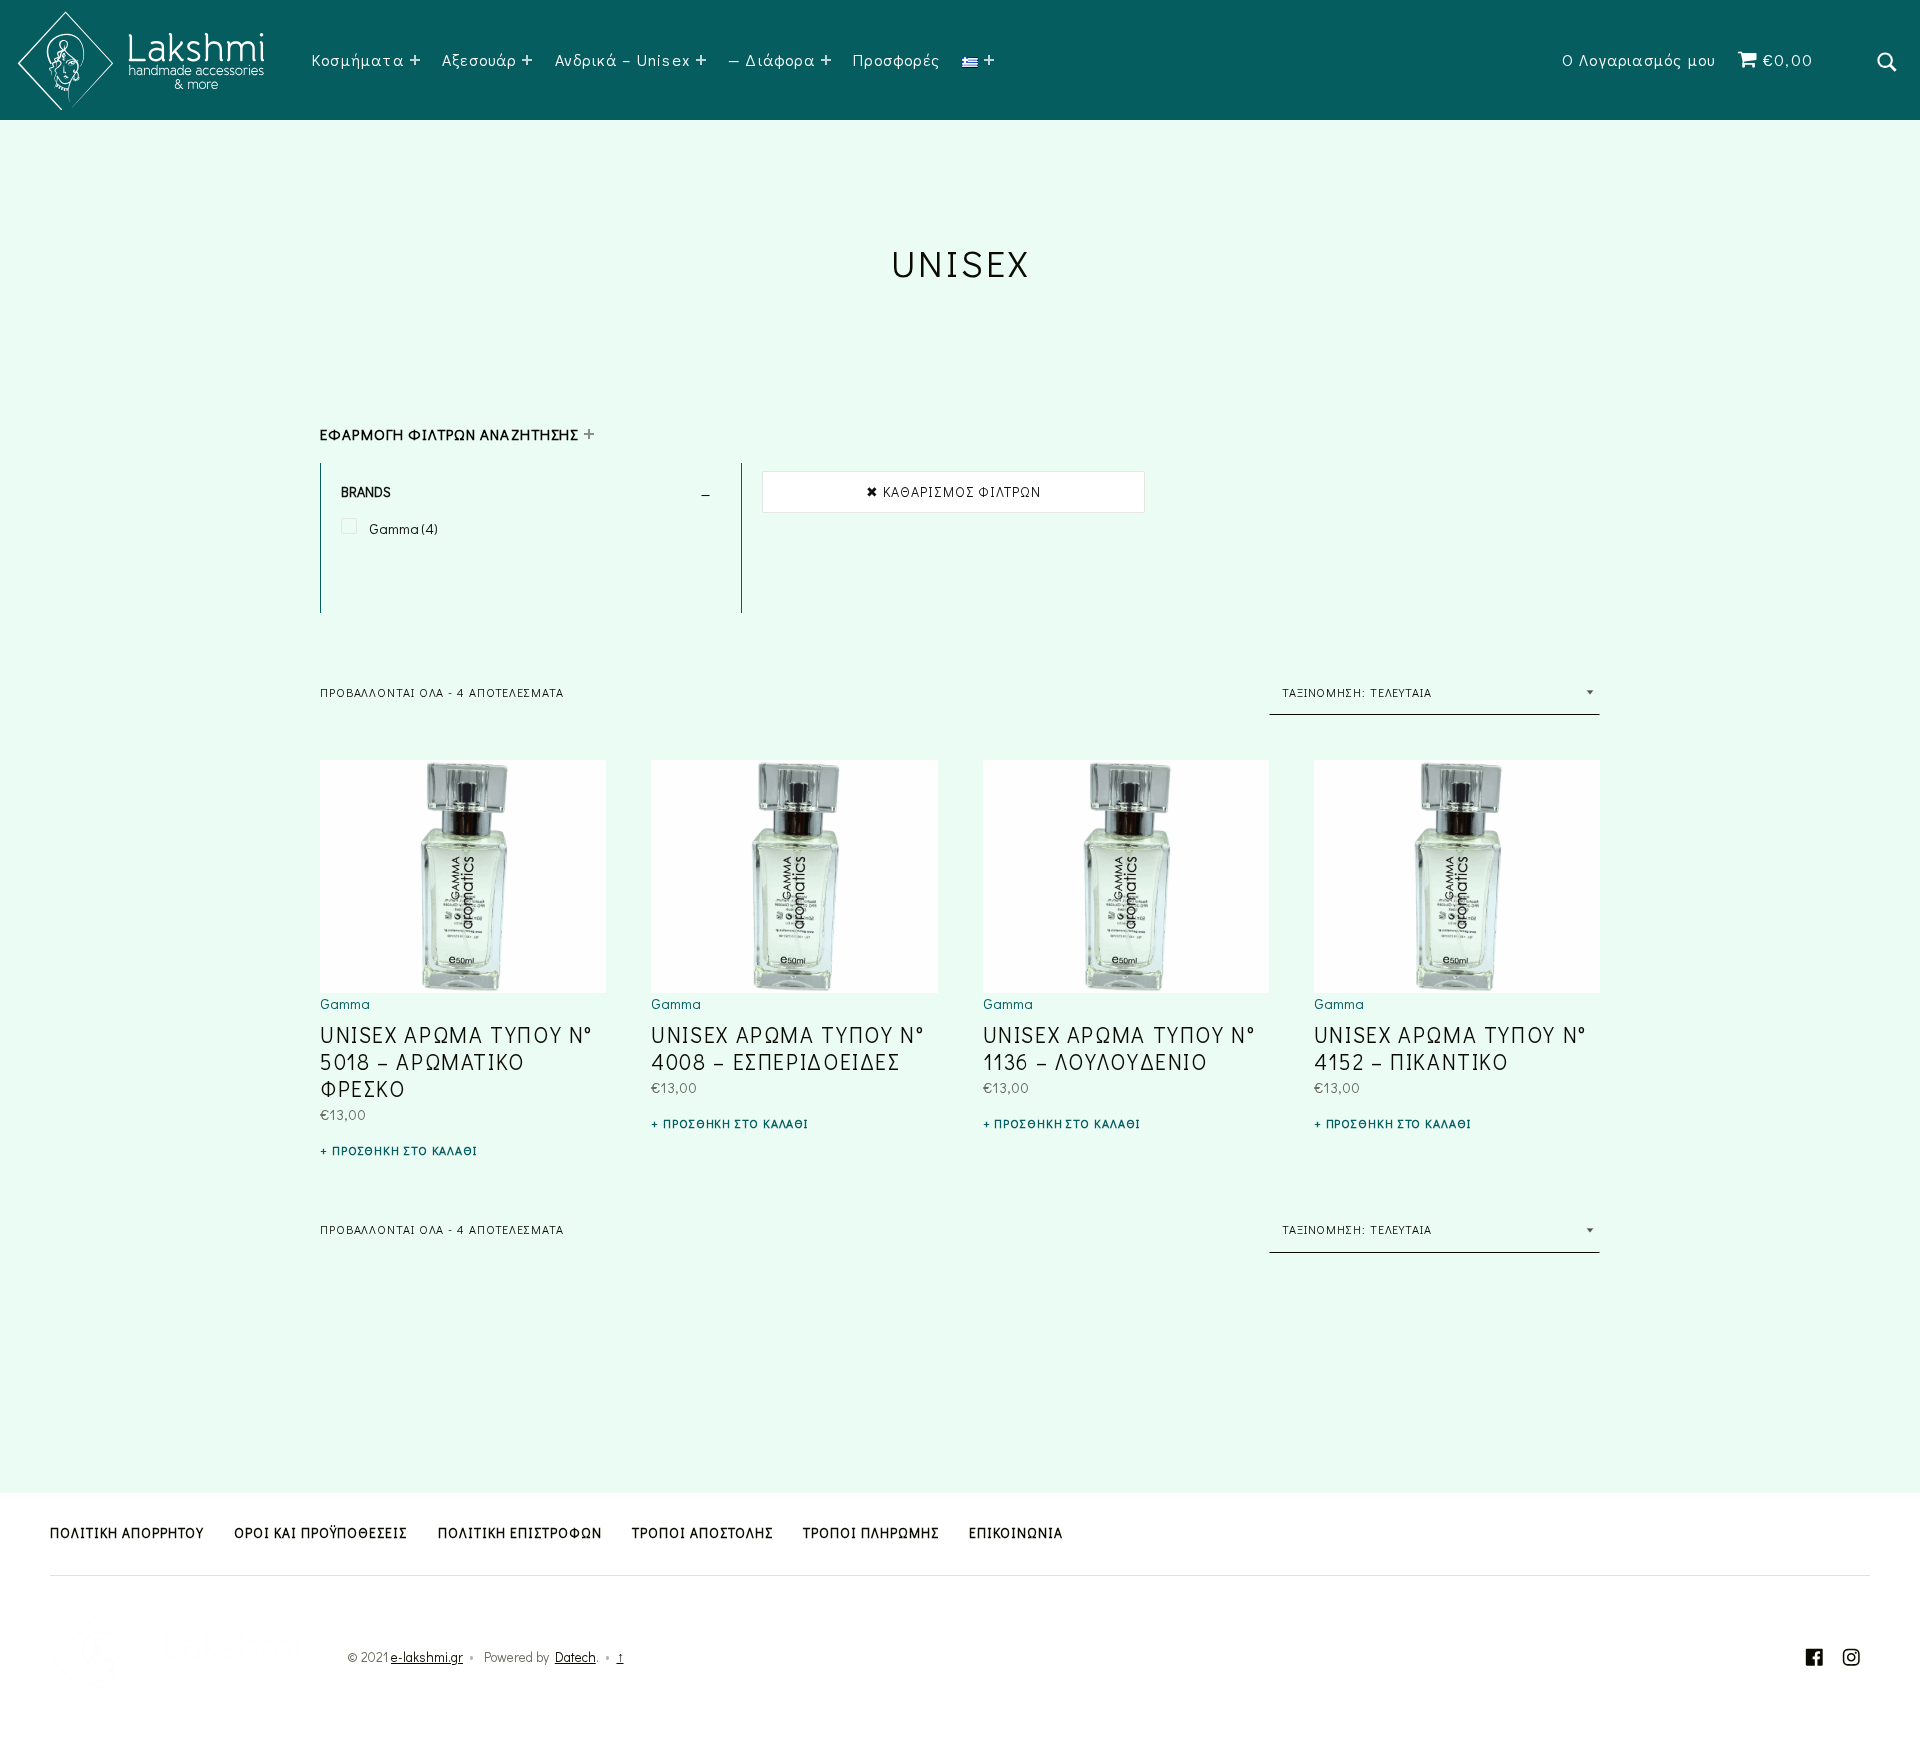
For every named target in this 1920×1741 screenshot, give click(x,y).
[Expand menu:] (989, 60)
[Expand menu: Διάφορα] (826, 60)
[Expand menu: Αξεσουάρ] (527, 60)
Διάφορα (779, 59)
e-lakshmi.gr (427, 1657)
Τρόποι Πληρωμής (871, 1533)
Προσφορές (896, 59)
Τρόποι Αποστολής (702, 1533)
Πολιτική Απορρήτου (127, 1533)
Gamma (345, 1003)
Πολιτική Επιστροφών (520, 1533)
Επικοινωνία (1016, 1533)
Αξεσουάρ (479, 59)
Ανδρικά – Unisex (622, 59)
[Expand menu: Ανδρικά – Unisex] (701, 60)
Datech (575, 1657)
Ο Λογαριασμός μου (1638, 59)
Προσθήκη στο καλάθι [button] (404, 1150)
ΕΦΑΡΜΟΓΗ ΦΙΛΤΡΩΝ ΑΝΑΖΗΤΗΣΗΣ (449, 434)
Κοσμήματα (358, 59)
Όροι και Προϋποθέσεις (320, 1533)
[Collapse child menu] (589, 434)
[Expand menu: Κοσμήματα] (415, 60)
